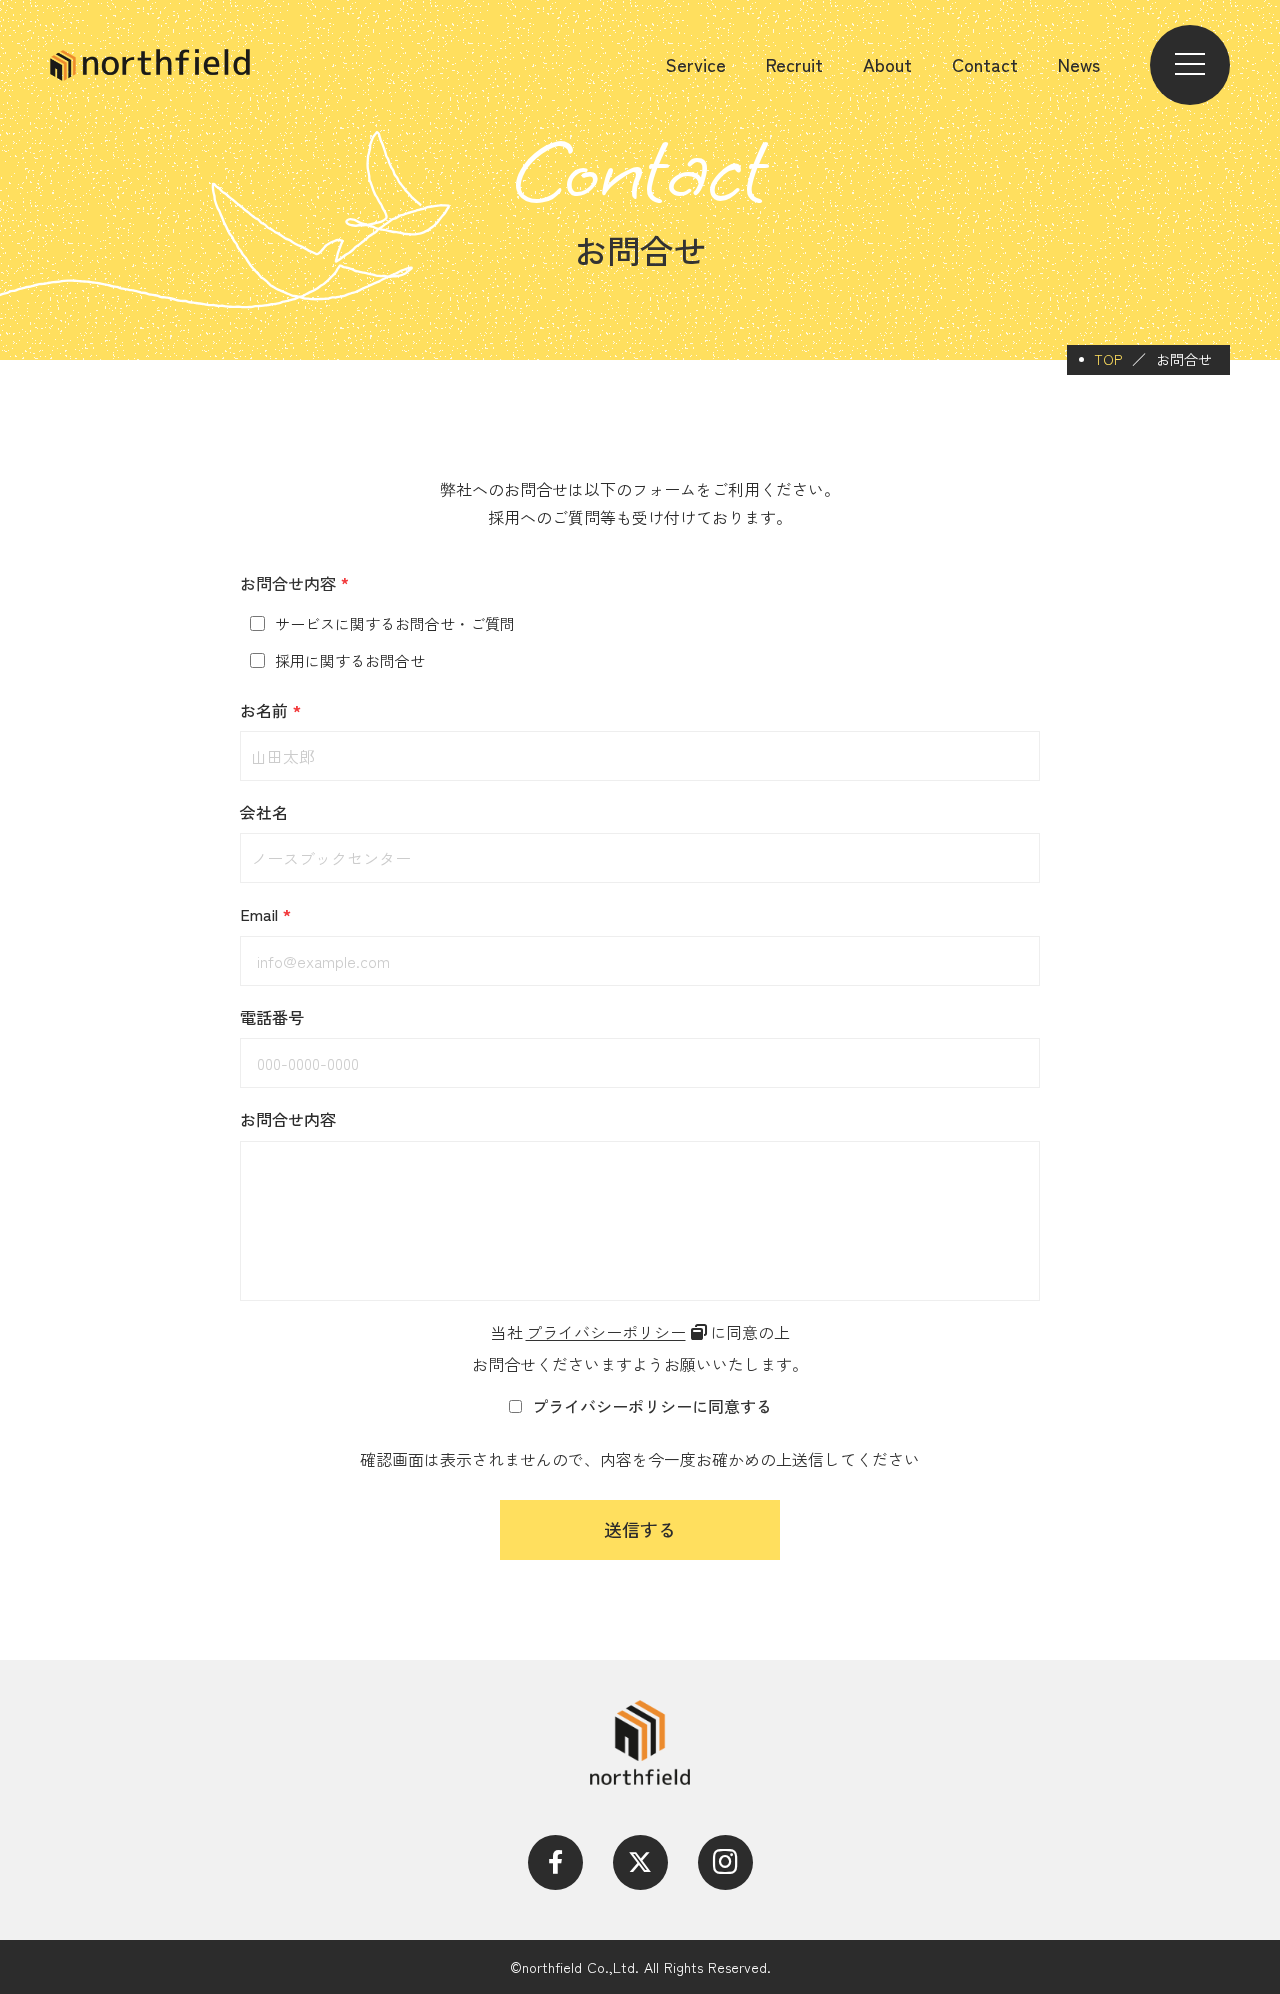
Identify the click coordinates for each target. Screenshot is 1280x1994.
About (887, 64)
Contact (985, 64)
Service (696, 64)
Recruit (794, 64)
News (1079, 64)
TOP (1108, 359)
